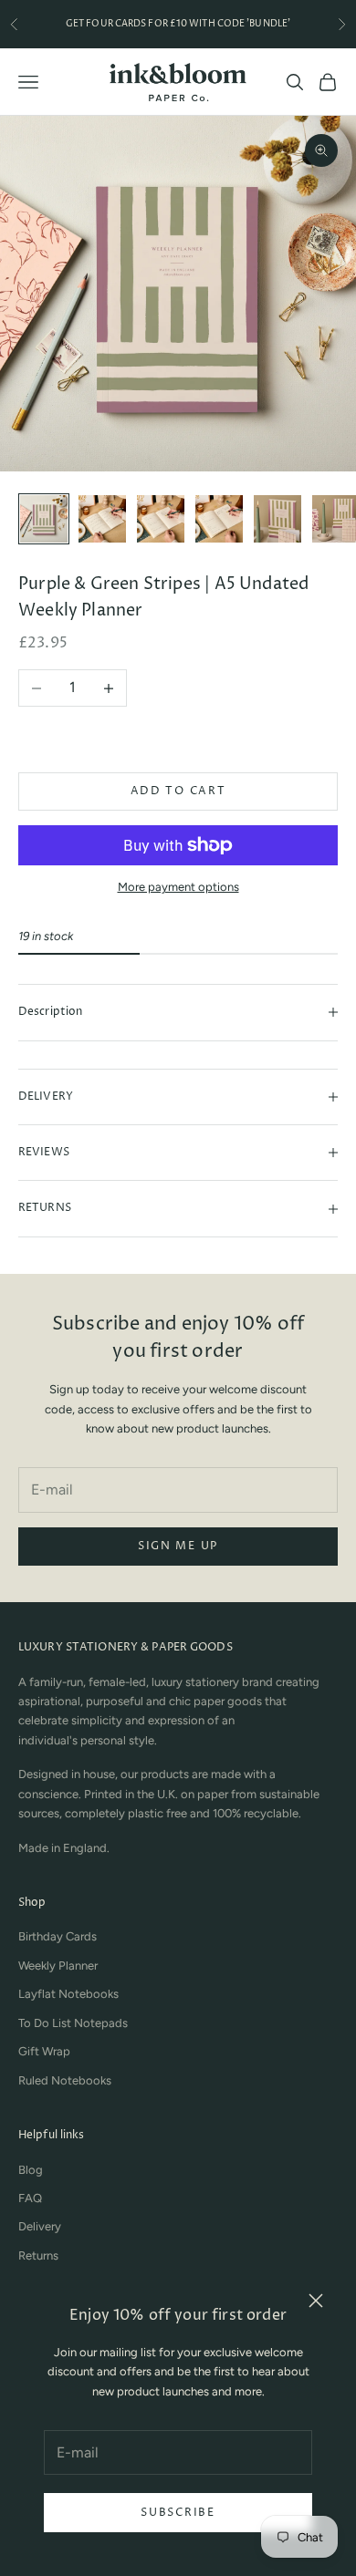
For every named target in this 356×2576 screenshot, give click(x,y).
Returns (38, 2255)
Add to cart (178, 791)
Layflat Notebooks (68, 1994)
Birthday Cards (58, 1936)
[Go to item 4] (219, 519)
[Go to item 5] (277, 519)
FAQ (30, 2198)
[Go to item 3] (161, 519)
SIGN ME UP (178, 1546)
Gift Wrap (44, 2051)
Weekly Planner (58, 1966)
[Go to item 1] (44, 519)
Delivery (40, 2226)
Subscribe (178, 2513)
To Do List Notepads (73, 2023)
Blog (31, 2170)
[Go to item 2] (102, 519)
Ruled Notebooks (65, 2080)
